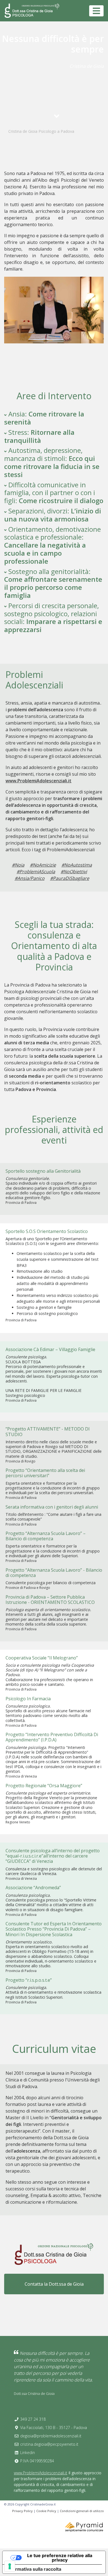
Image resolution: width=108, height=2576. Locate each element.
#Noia (18, 865)
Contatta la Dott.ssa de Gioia (54, 2284)
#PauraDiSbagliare (70, 878)
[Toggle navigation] (96, 11)
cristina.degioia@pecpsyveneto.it (49, 2444)
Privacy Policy (22, 2511)
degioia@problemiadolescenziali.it (51, 2436)
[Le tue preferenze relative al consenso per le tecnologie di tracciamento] (10, 2566)
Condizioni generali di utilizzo (82, 2511)
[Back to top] (92, 2560)
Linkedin (28, 2453)
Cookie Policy (46, 2511)
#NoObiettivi (74, 872)
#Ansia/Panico (30, 878)
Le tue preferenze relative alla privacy (60, 2558)
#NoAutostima (77, 865)
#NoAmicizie (43, 865)
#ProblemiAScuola (36, 872)
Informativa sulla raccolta (34, 2569)
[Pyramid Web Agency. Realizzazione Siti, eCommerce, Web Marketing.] (84, 2527)
